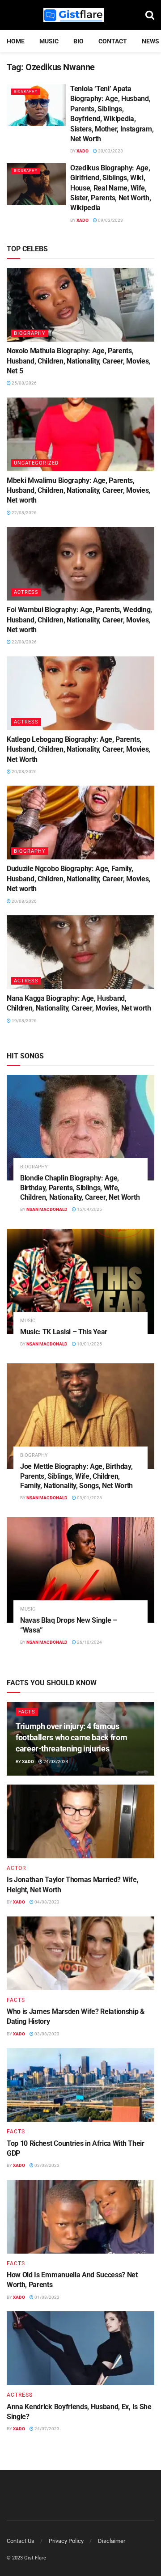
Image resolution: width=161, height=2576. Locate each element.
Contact (113, 41)
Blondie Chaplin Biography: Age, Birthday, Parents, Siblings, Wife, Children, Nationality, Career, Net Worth (80, 1188)
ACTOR (16, 1868)
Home (16, 41)
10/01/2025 (89, 1344)
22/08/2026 (24, 513)
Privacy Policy (66, 2541)
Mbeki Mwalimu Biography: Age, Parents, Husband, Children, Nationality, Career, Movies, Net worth (78, 491)
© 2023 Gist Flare (26, 2558)
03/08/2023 (47, 2034)
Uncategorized (36, 463)
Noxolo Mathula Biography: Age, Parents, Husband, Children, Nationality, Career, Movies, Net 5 (78, 361)
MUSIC (49, 41)
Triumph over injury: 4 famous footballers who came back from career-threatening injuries (71, 1737)
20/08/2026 (24, 772)
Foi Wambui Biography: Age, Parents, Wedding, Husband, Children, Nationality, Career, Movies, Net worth (79, 620)
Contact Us (21, 2541)
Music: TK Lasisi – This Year (64, 1332)
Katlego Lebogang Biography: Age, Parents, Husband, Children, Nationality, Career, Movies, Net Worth (78, 749)
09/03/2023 (110, 220)
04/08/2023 (47, 1902)
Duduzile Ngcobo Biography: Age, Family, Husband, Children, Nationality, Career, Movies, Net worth (78, 879)
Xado (83, 151)
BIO (78, 41)
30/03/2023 (110, 151)
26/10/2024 (89, 1642)
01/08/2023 (47, 2297)
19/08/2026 (24, 1021)
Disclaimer (112, 2541)
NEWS (150, 41)
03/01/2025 (89, 1498)
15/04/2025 (89, 1209)
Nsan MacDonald (47, 1209)
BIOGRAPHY (26, 91)
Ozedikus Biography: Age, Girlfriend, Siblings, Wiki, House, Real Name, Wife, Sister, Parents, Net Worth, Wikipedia (110, 188)
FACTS (27, 1712)
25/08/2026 (24, 383)
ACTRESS (26, 592)
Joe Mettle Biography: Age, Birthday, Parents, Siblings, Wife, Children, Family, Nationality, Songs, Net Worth (76, 1476)
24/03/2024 (55, 1762)
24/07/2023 (47, 2429)
